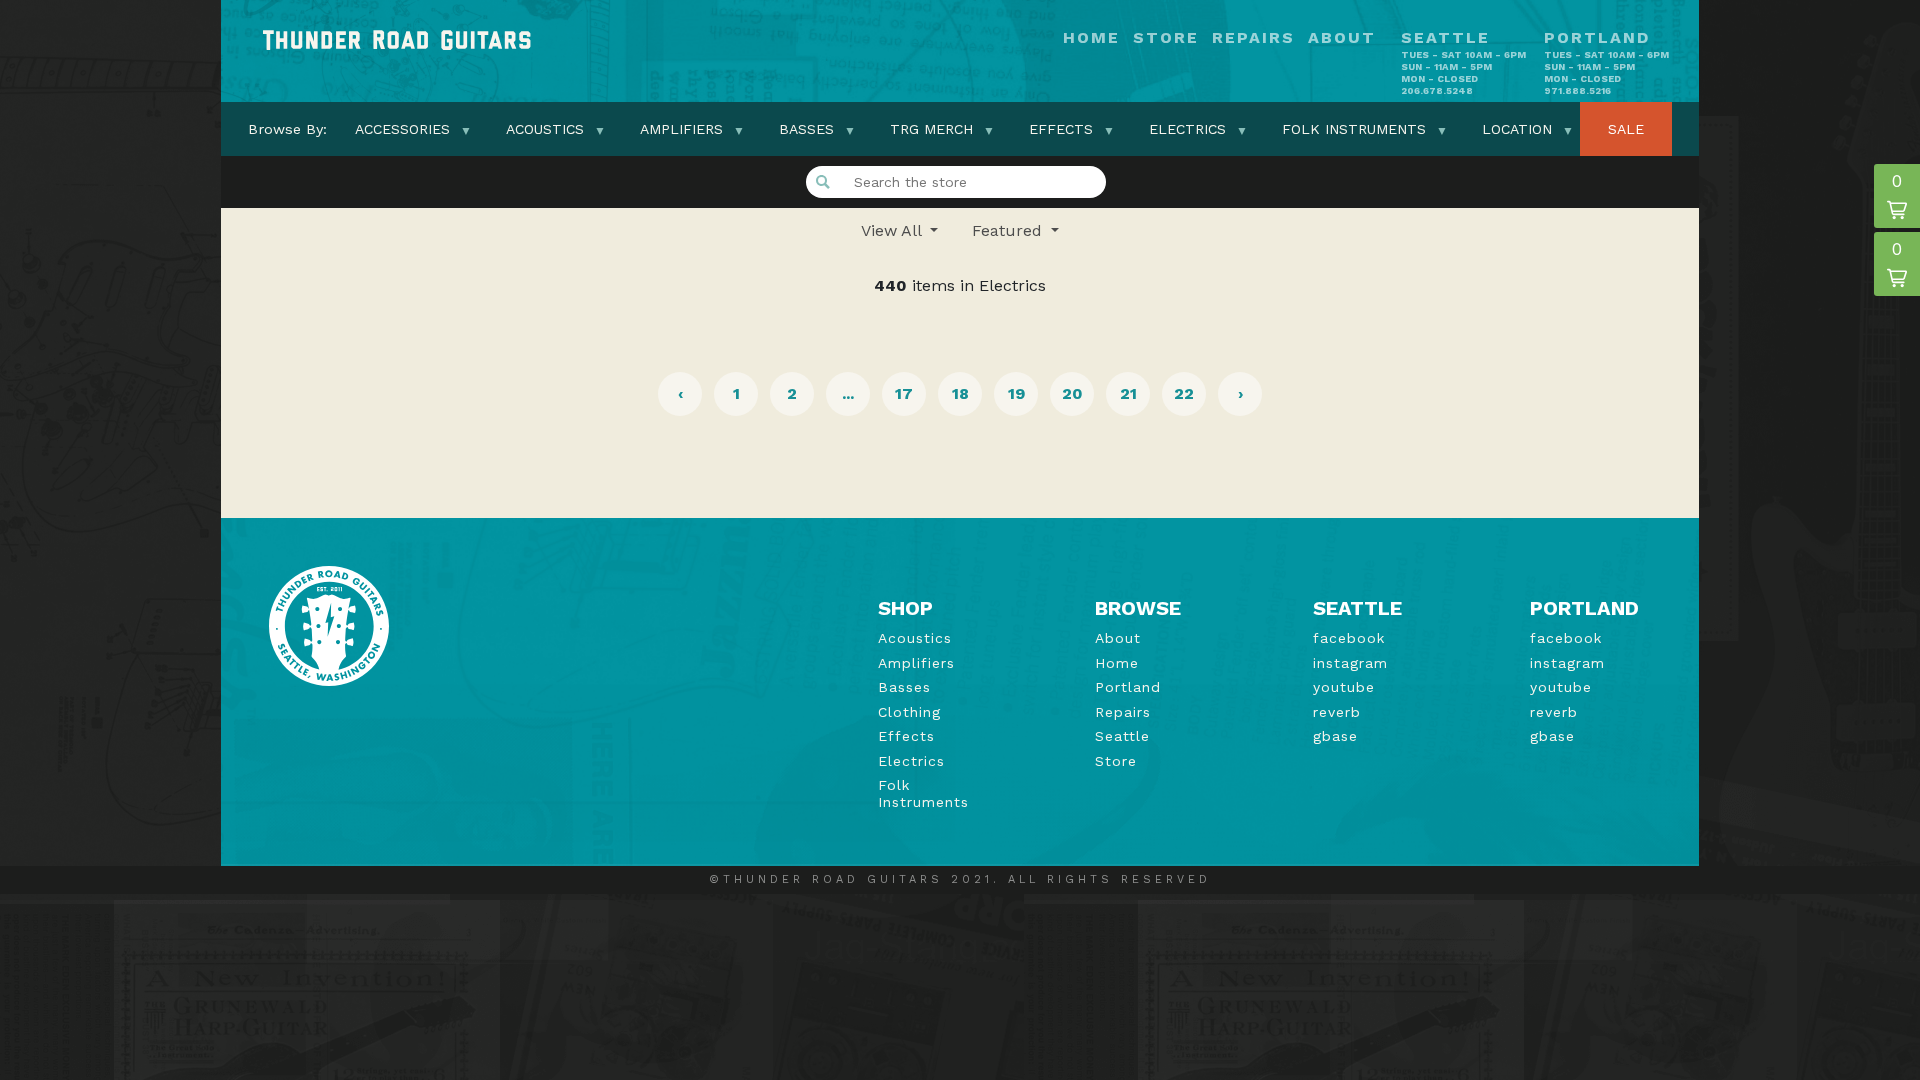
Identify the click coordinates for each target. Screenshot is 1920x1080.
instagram (1350, 663)
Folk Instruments (1354, 129)
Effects (1061, 129)
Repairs (1253, 38)
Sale (1626, 129)
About (1342, 38)
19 (1016, 393)
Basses (806, 129)
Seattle (1122, 736)
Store (1166, 38)
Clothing (909, 712)
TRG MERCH (931, 129)
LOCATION (1517, 129)
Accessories (402, 129)
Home (1091, 38)
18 (960, 393)
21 (1128, 393)
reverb (1337, 712)
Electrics (1187, 129)
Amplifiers (681, 129)
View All (893, 230)
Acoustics (545, 129)
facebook (1349, 638)
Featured (1009, 230)
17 (904, 393)
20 (1072, 393)
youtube (1344, 687)
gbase (1335, 736)
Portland (1128, 687)
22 (1184, 393)
